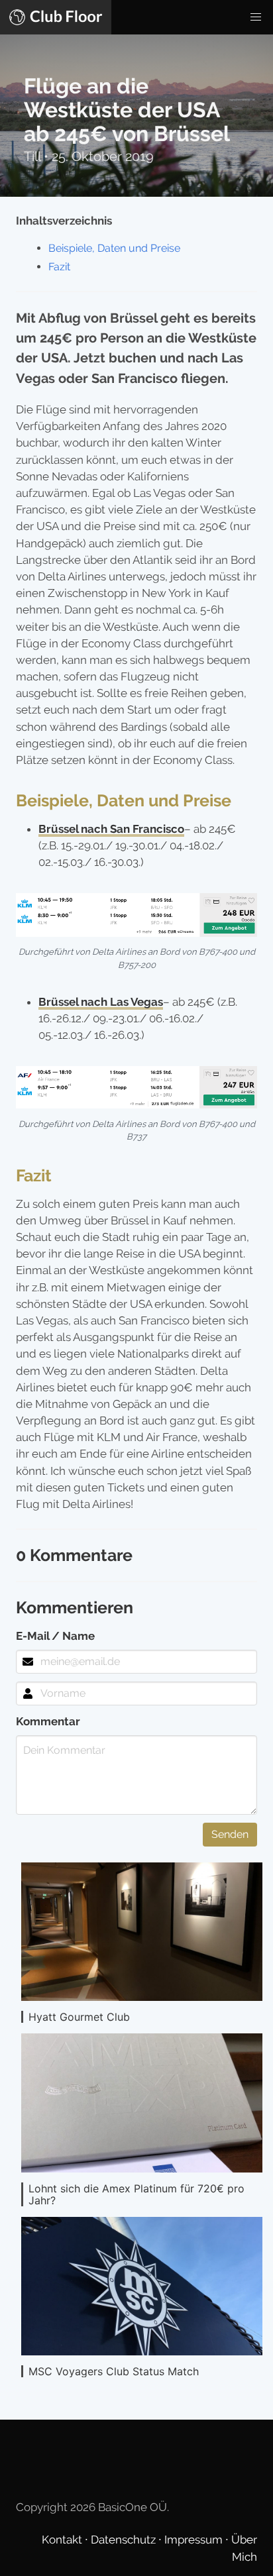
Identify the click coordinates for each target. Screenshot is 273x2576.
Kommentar (48, 1721)
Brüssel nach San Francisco (111, 829)
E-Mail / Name (55, 1636)
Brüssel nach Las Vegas (101, 1002)
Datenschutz (125, 2540)
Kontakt (63, 2540)
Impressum (195, 2540)
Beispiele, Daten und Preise (114, 248)
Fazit (59, 267)
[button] (256, 17)
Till (34, 156)
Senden (230, 1834)
